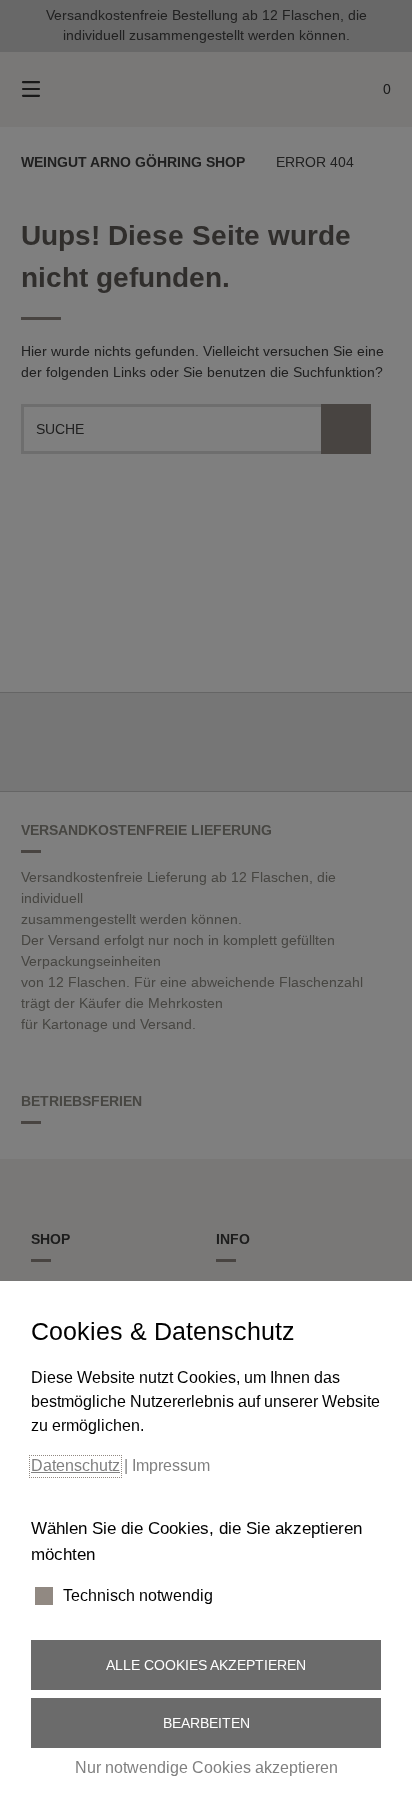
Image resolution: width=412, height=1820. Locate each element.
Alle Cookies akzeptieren (206, 1665)
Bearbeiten (206, 1723)
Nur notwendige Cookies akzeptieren (206, 1767)
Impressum (171, 1465)
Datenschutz (75, 1465)
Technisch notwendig (138, 1595)
